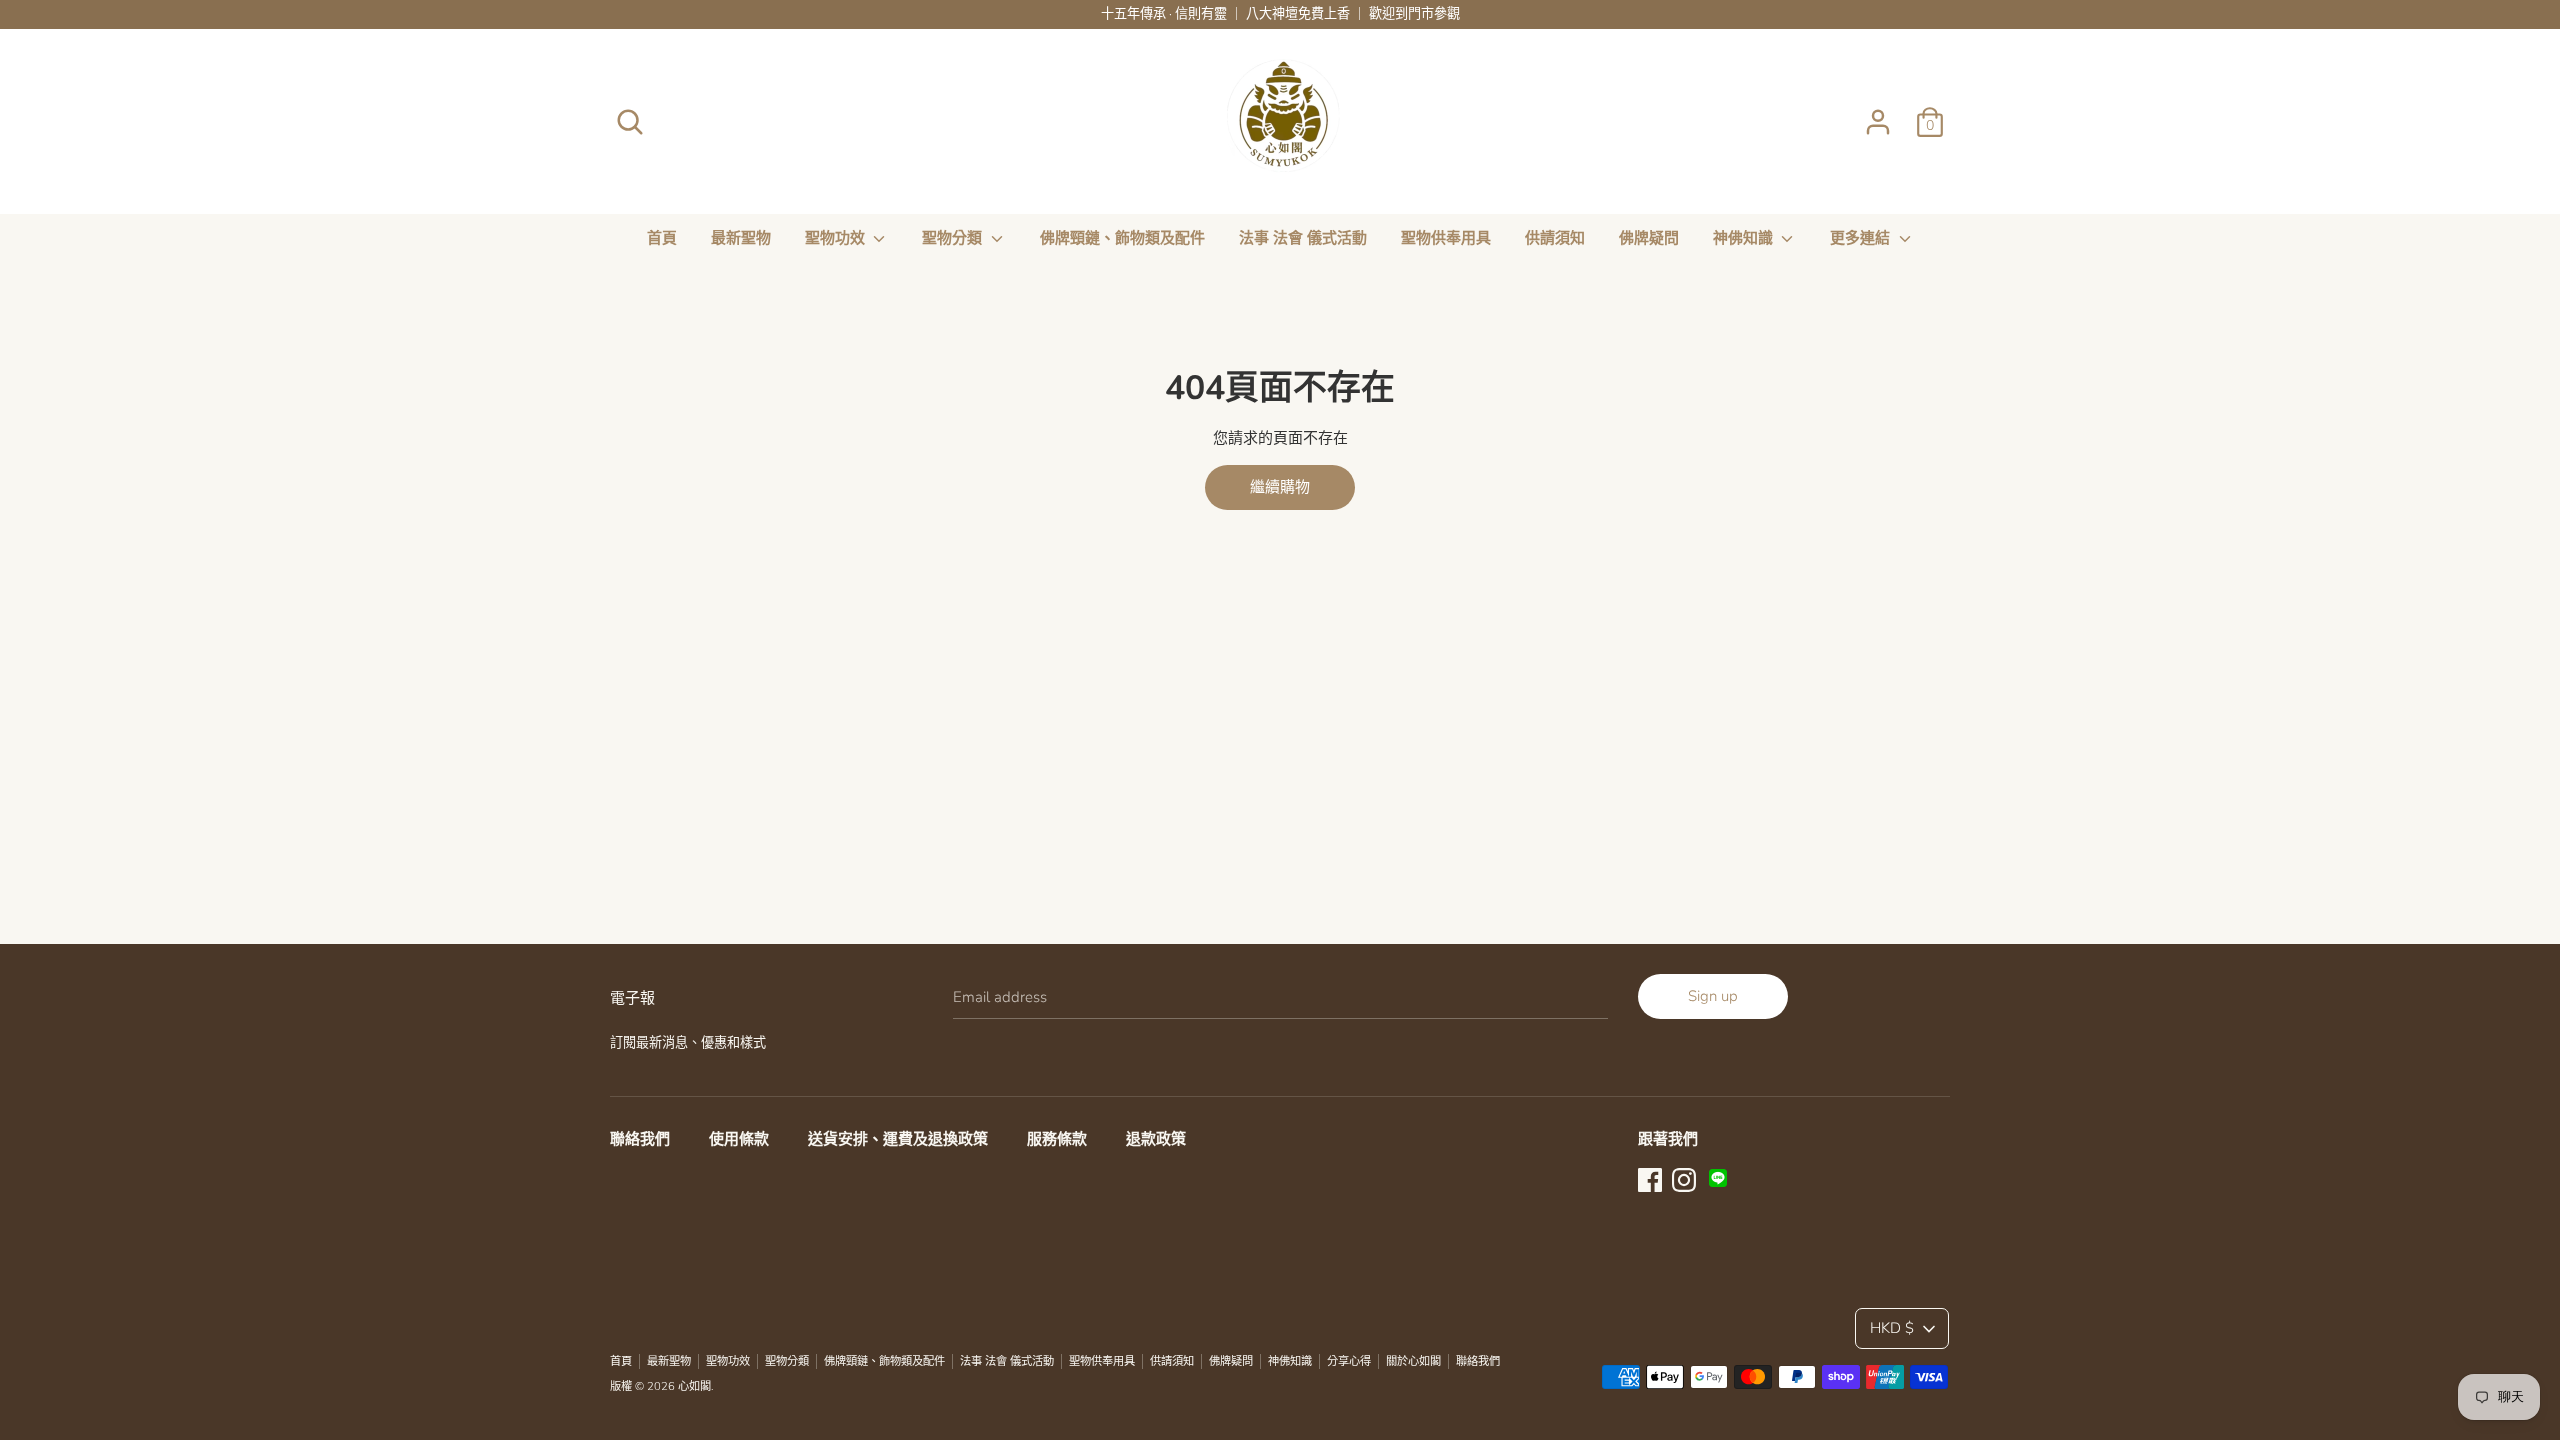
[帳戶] (1878, 114)
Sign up (1713, 996)
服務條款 (1057, 1139)
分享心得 (1349, 1361)
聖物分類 (954, 238)
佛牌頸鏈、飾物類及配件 (1122, 238)
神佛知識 (1745, 238)
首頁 (662, 238)
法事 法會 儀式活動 (1303, 238)
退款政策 (1156, 1139)
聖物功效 (837, 238)
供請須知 (1555, 238)
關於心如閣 (1413, 1361)
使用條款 (739, 1139)
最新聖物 (741, 238)
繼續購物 (1280, 487)
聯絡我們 (640, 1139)
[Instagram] (1684, 1178)
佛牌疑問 (1649, 238)
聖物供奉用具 (1446, 238)
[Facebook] (1650, 1178)
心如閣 (694, 1386)
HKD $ (1892, 1328)
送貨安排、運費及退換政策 (898, 1139)
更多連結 (1862, 238)
